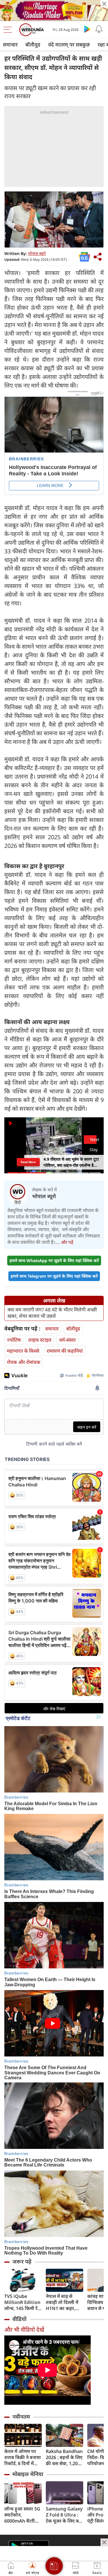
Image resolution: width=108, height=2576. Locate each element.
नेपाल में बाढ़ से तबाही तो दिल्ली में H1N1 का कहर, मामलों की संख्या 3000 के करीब (62, 2302)
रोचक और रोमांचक (24, 1362)
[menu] (9, 30)
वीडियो (19, 2319)
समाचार (10, 44)
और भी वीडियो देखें (24, 2330)
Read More (28, 1162)
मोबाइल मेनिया (28, 2474)
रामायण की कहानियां (65, 1351)
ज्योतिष (14, 1340)
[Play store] (87, 29)
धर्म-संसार (67, 1340)
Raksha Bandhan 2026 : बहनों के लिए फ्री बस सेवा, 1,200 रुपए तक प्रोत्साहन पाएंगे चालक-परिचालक (64, 2457)
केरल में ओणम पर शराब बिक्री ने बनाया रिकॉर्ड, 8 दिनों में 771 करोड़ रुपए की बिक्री (23, 2457)
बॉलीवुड (33, 44)
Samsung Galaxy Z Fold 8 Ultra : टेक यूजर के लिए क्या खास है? (64, 2515)
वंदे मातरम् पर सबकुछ (69, 44)
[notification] (99, 29)
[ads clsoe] (104, 2542)
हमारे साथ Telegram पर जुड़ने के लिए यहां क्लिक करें (54, 1276)
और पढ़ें (67, 1242)
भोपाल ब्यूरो (37, 253)
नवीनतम (21, 2417)
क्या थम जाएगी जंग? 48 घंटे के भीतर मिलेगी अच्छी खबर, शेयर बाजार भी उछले (52, 1313)
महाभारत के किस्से (23, 1351)
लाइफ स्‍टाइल (40, 1340)
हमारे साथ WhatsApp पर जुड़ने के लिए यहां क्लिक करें (54, 1260)
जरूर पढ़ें (22, 2262)
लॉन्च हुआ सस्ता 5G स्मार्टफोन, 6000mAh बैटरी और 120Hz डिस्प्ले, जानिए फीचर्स (22, 2515)
